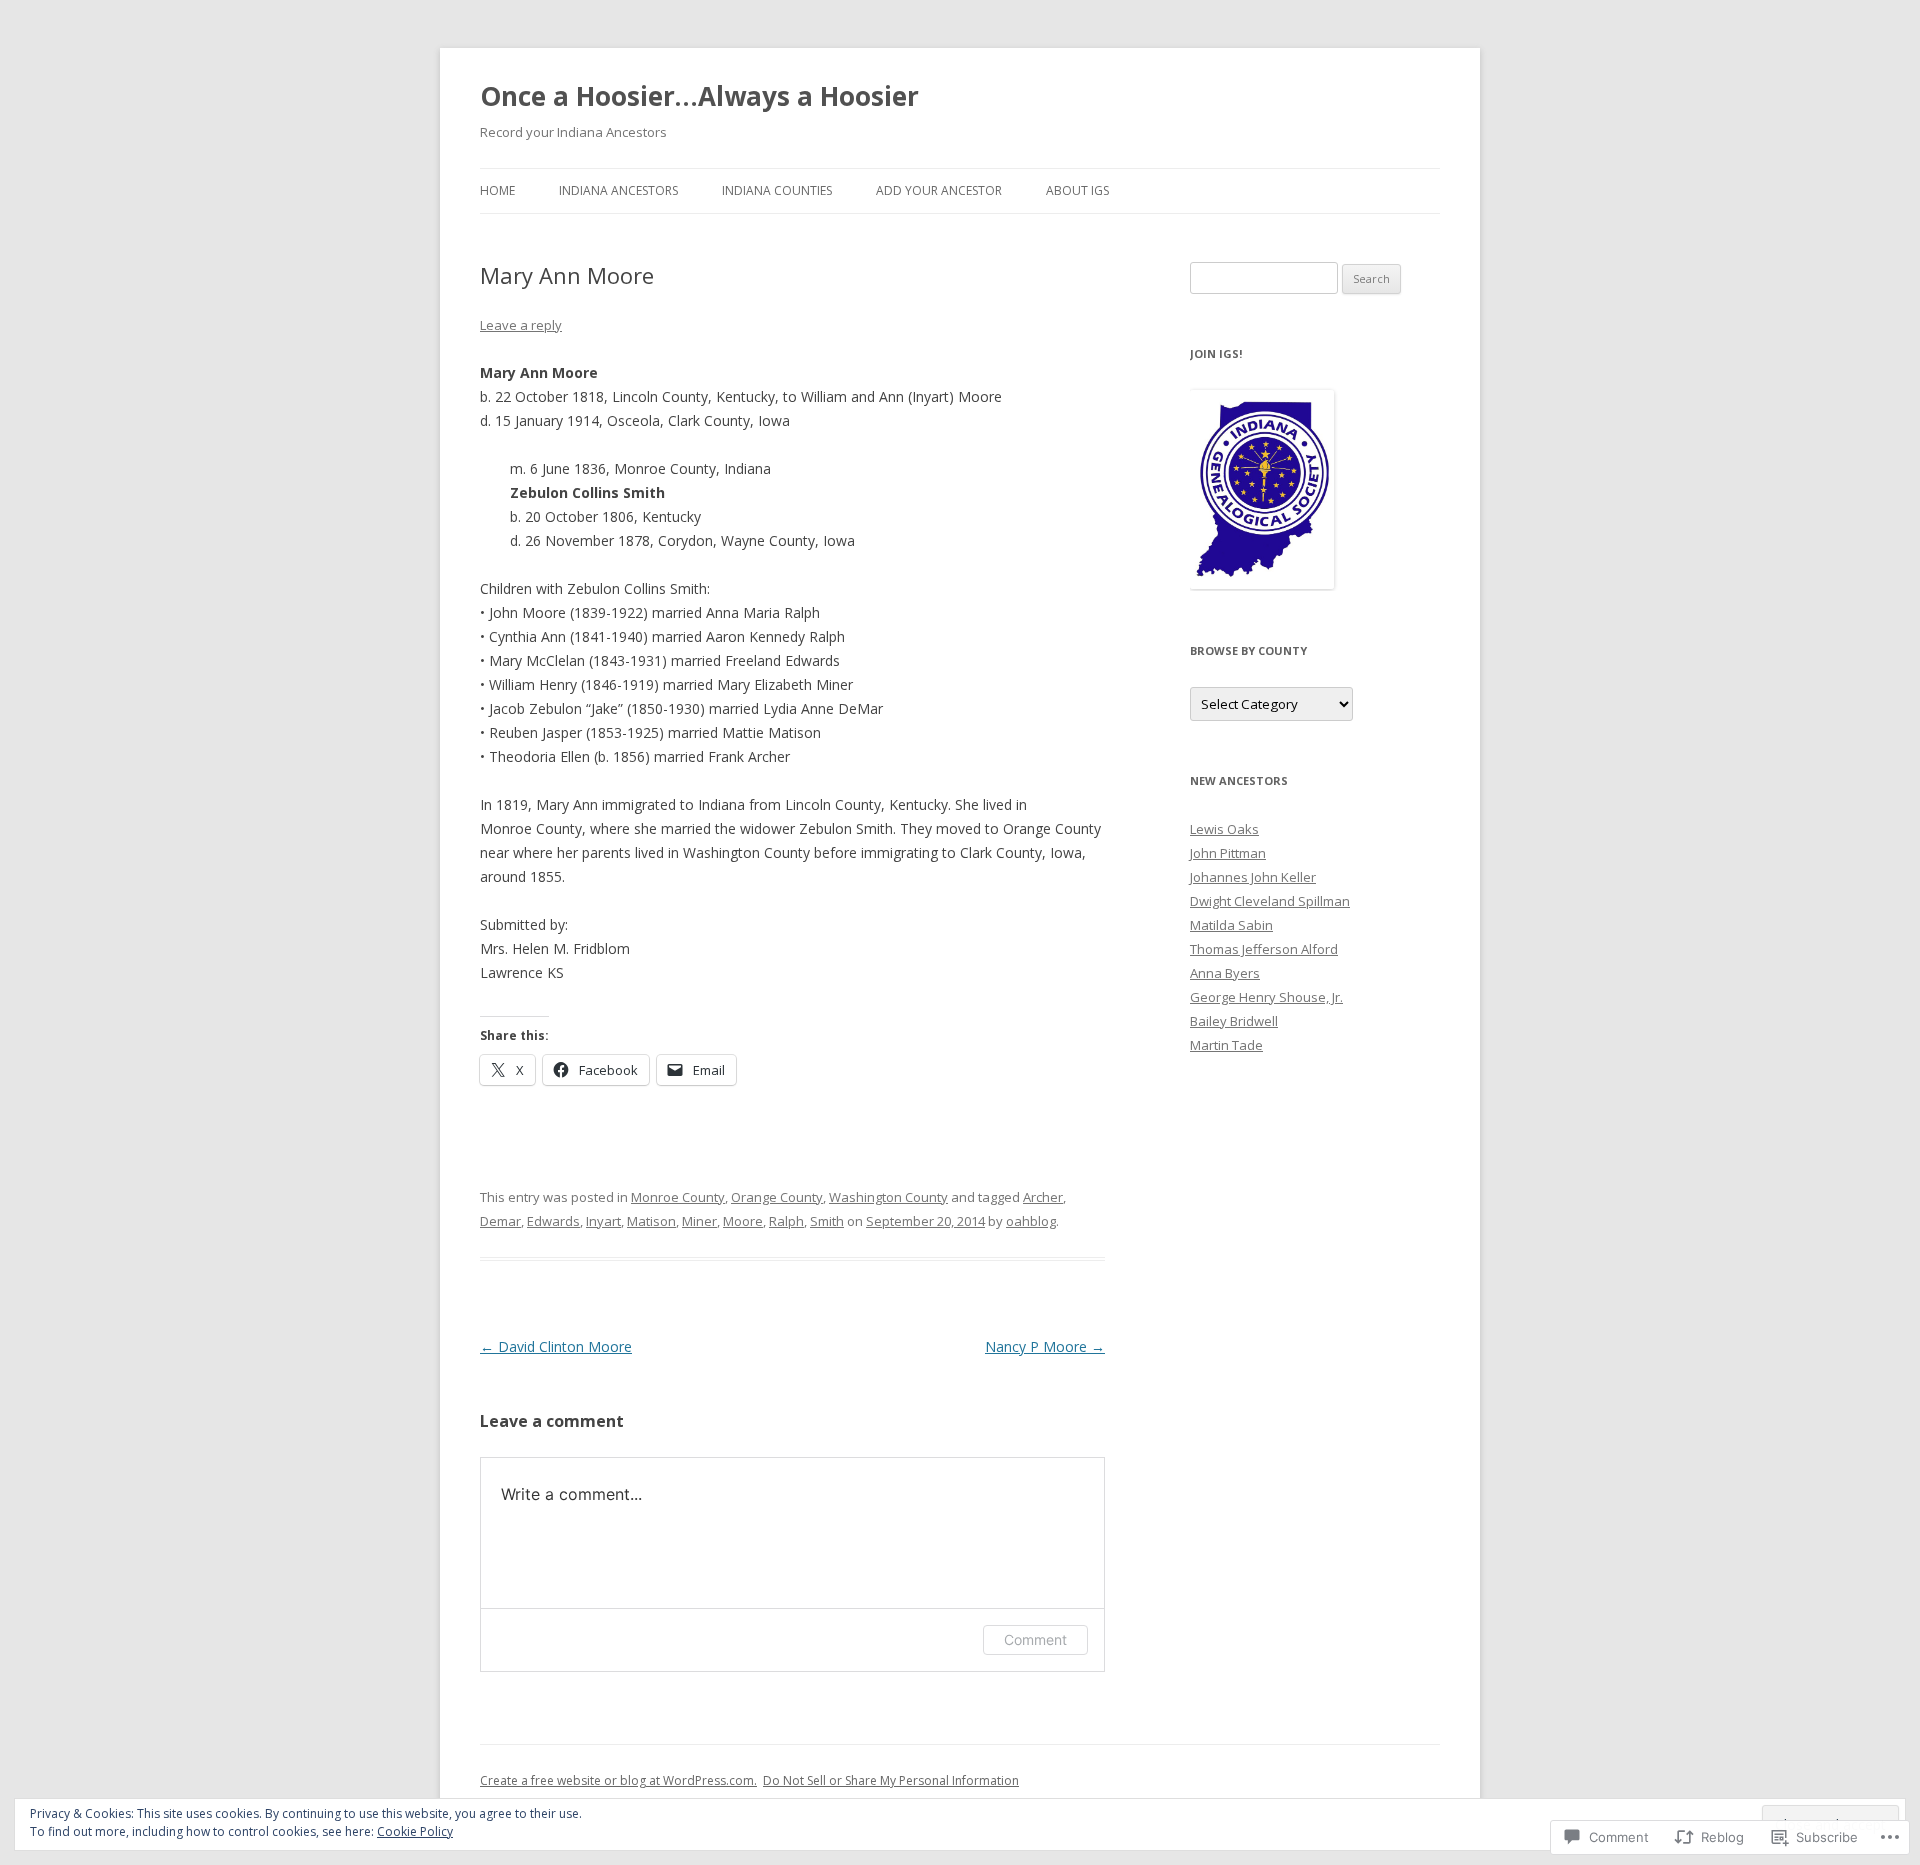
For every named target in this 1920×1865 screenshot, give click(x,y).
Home (497, 190)
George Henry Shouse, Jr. (1266, 997)
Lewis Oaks (1224, 829)
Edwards (553, 1221)
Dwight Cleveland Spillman (1270, 901)
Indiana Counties (777, 190)
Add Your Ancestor (939, 190)
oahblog (1031, 1221)
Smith (827, 1221)
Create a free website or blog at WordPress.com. (618, 1780)
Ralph (786, 1221)
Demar (500, 1221)
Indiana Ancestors (618, 190)
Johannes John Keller (1253, 877)
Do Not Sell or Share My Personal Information (891, 1780)
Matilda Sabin (1231, 925)
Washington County (888, 1197)
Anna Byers (1225, 973)
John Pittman (1228, 853)
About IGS (1077, 190)
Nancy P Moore (1045, 1346)
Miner (699, 1221)
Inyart (603, 1221)
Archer (1043, 1197)
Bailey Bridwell (1234, 1021)
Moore (743, 1221)
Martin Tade (1226, 1045)
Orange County (777, 1197)
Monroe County (678, 1197)
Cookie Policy (415, 1831)
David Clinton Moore (556, 1346)
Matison (651, 1221)
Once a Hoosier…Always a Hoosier (699, 96)
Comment (1035, 1639)
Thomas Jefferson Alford (1264, 949)
